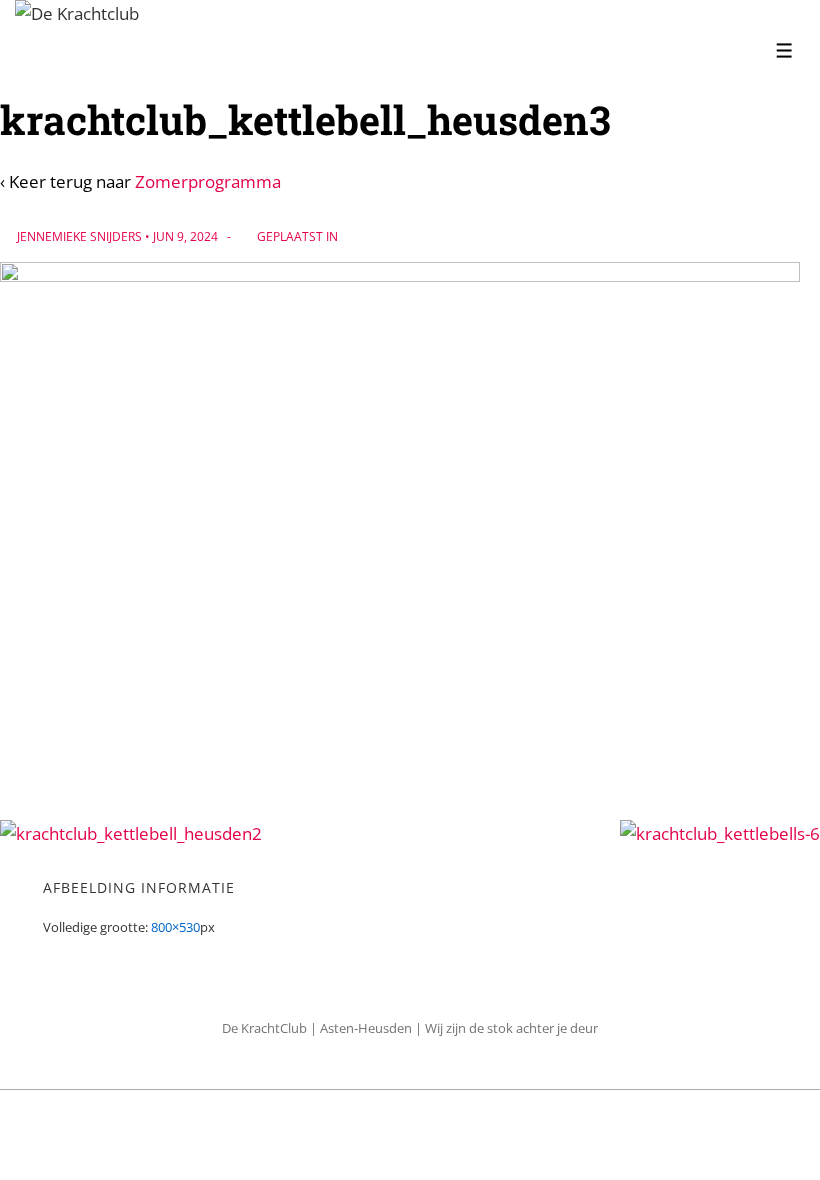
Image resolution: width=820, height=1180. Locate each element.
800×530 (175, 927)
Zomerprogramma (208, 181)
